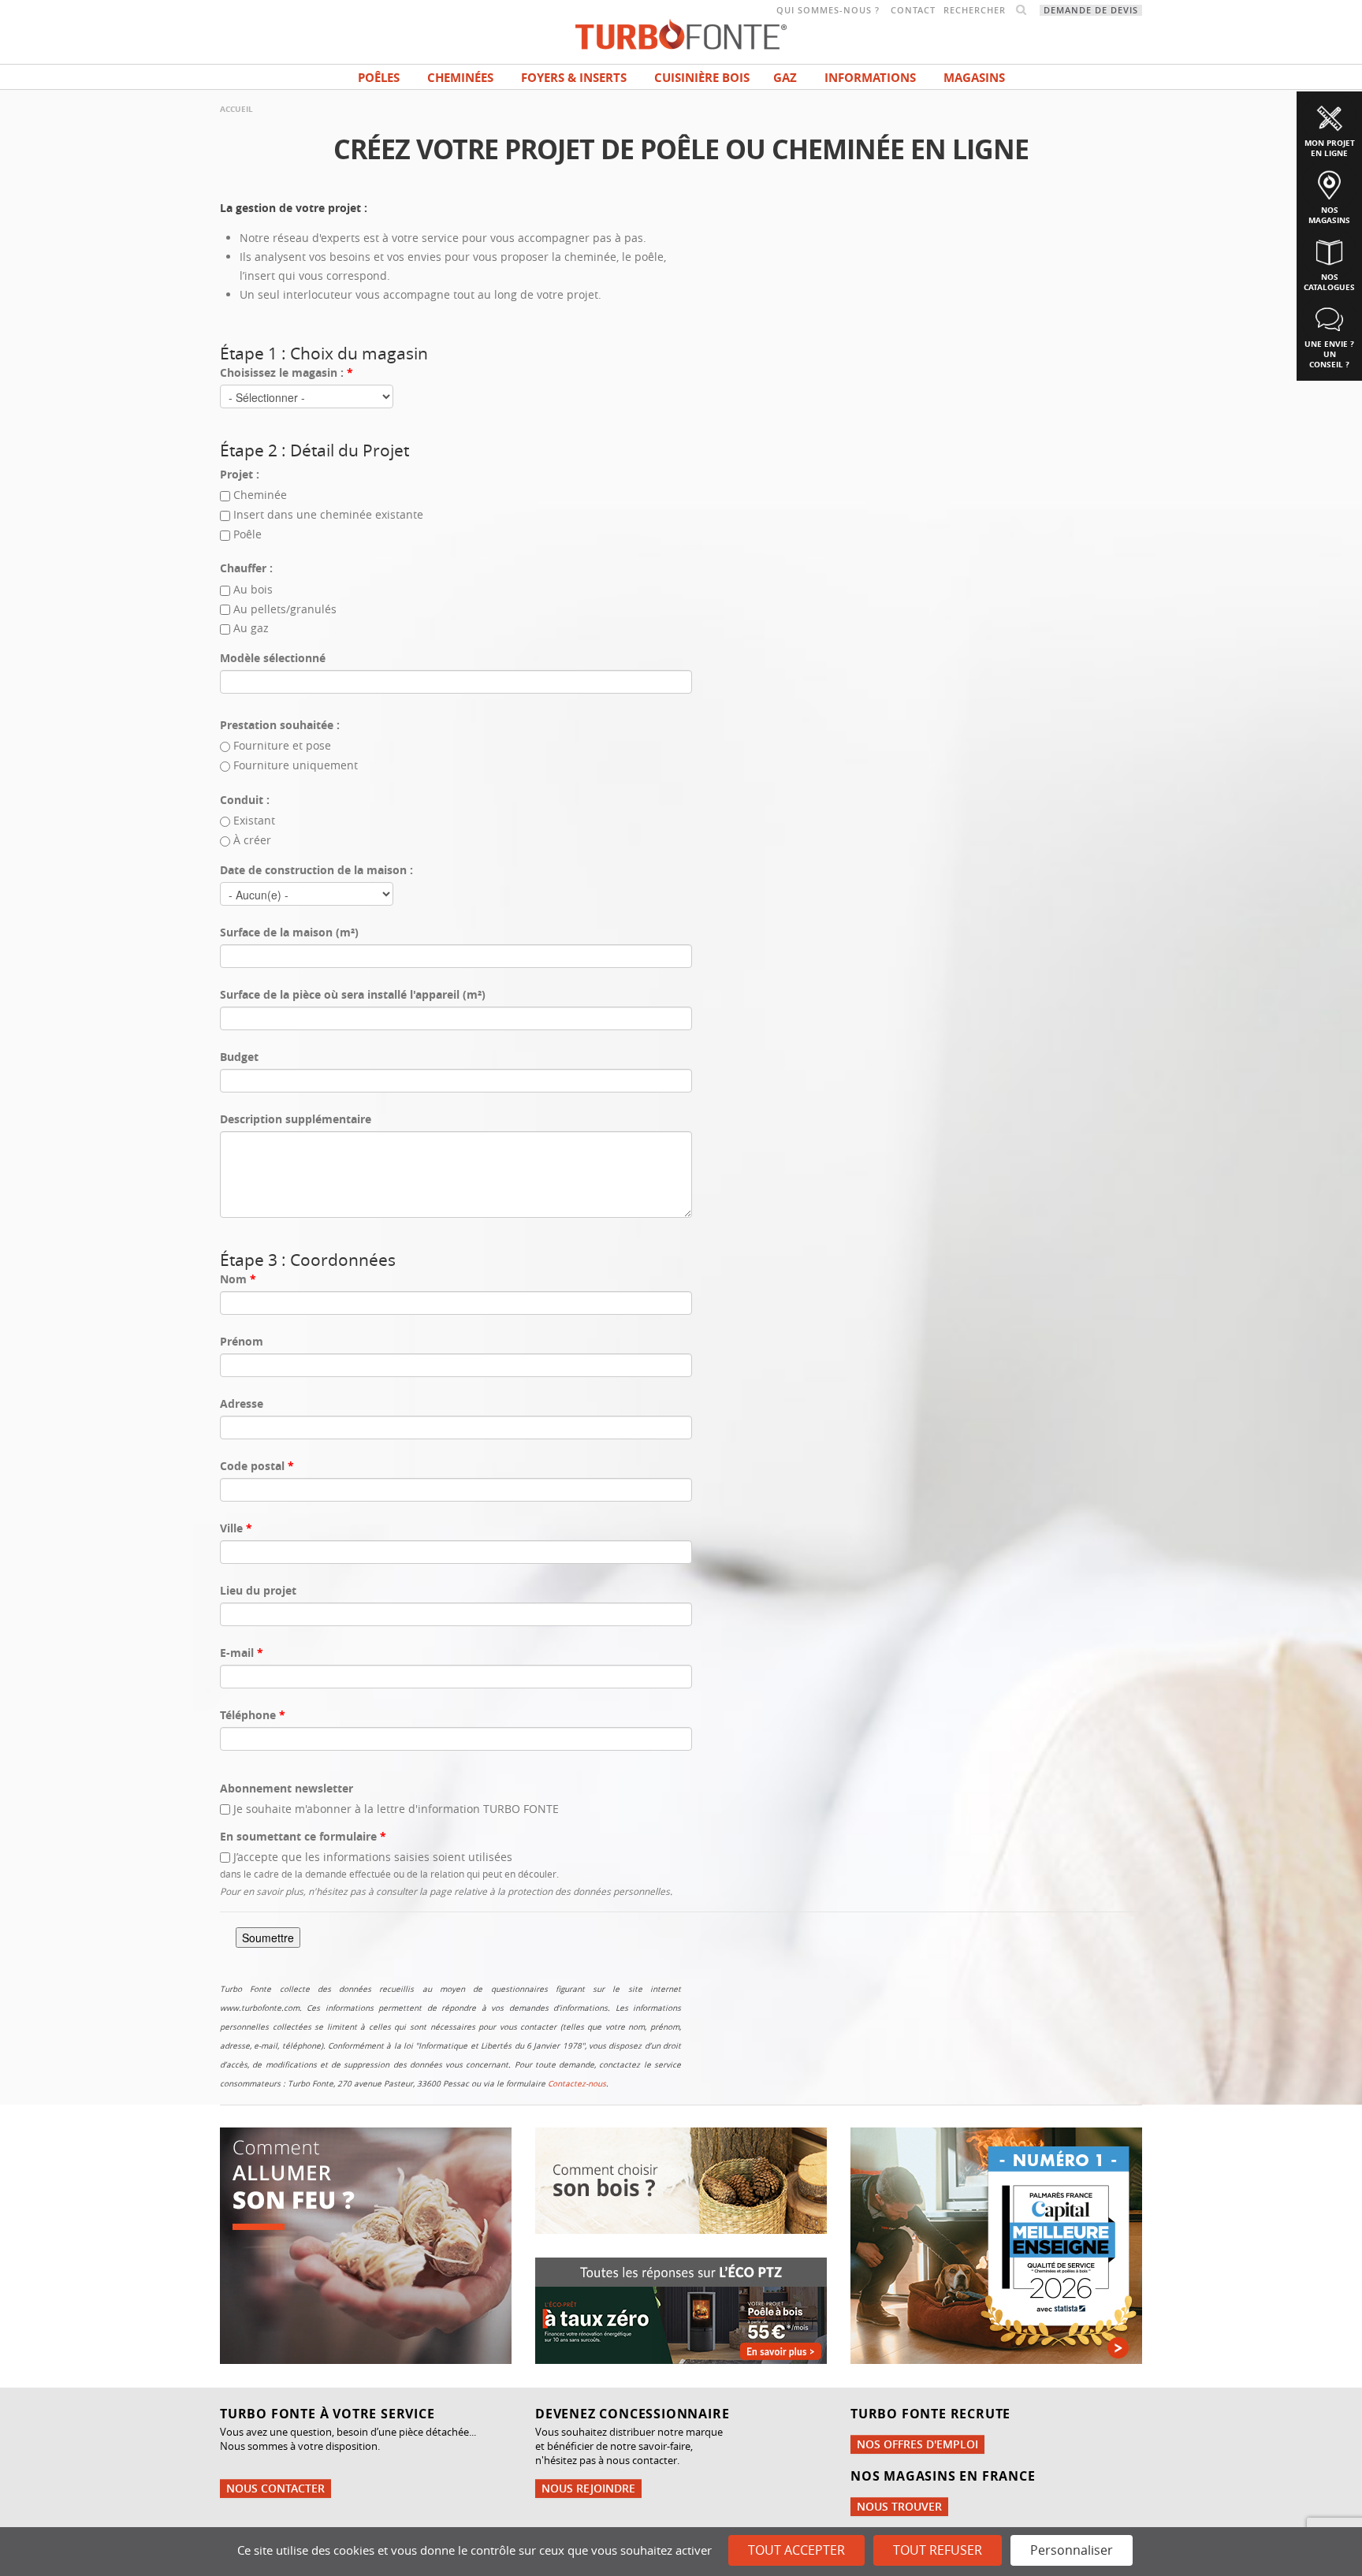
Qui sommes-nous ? (828, 10)
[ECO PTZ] (681, 2309)
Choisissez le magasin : (287, 372)
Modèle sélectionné (273, 658)
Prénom (242, 1341)
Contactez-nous (577, 2084)
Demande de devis (1091, 10)
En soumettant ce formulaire (303, 1836)
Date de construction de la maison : (316, 870)
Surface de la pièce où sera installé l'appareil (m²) (353, 994)
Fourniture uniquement (296, 765)
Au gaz (251, 628)
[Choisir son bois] (681, 2179)
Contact (913, 10)
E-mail (242, 1653)
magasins (974, 78)
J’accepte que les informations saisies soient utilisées (373, 1857)
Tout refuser (938, 2550)
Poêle (247, 534)
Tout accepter (796, 2550)
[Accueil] (681, 33)
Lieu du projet (258, 1590)
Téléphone (253, 1715)
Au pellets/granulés (285, 609)
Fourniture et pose (282, 745)
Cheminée (260, 495)
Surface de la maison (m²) (289, 932)
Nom (238, 1279)
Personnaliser (1072, 2550)
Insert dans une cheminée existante (328, 514)
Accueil (236, 109)
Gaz (785, 78)
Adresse (242, 1403)
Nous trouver (899, 2506)
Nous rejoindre (588, 2488)
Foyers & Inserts (574, 78)
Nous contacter (275, 2488)
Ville (236, 1528)
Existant (254, 820)
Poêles (379, 78)
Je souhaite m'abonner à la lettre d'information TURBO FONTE (396, 1809)
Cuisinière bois (702, 78)
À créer (252, 840)
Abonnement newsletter (287, 1788)
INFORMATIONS (870, 78)
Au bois (253, 589)
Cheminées (460, 78)
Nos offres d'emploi (917, 2444)
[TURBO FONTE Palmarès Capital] (996, 2244)
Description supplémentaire (296, 1119)
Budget (239, 1057)
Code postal (257, 1466)
